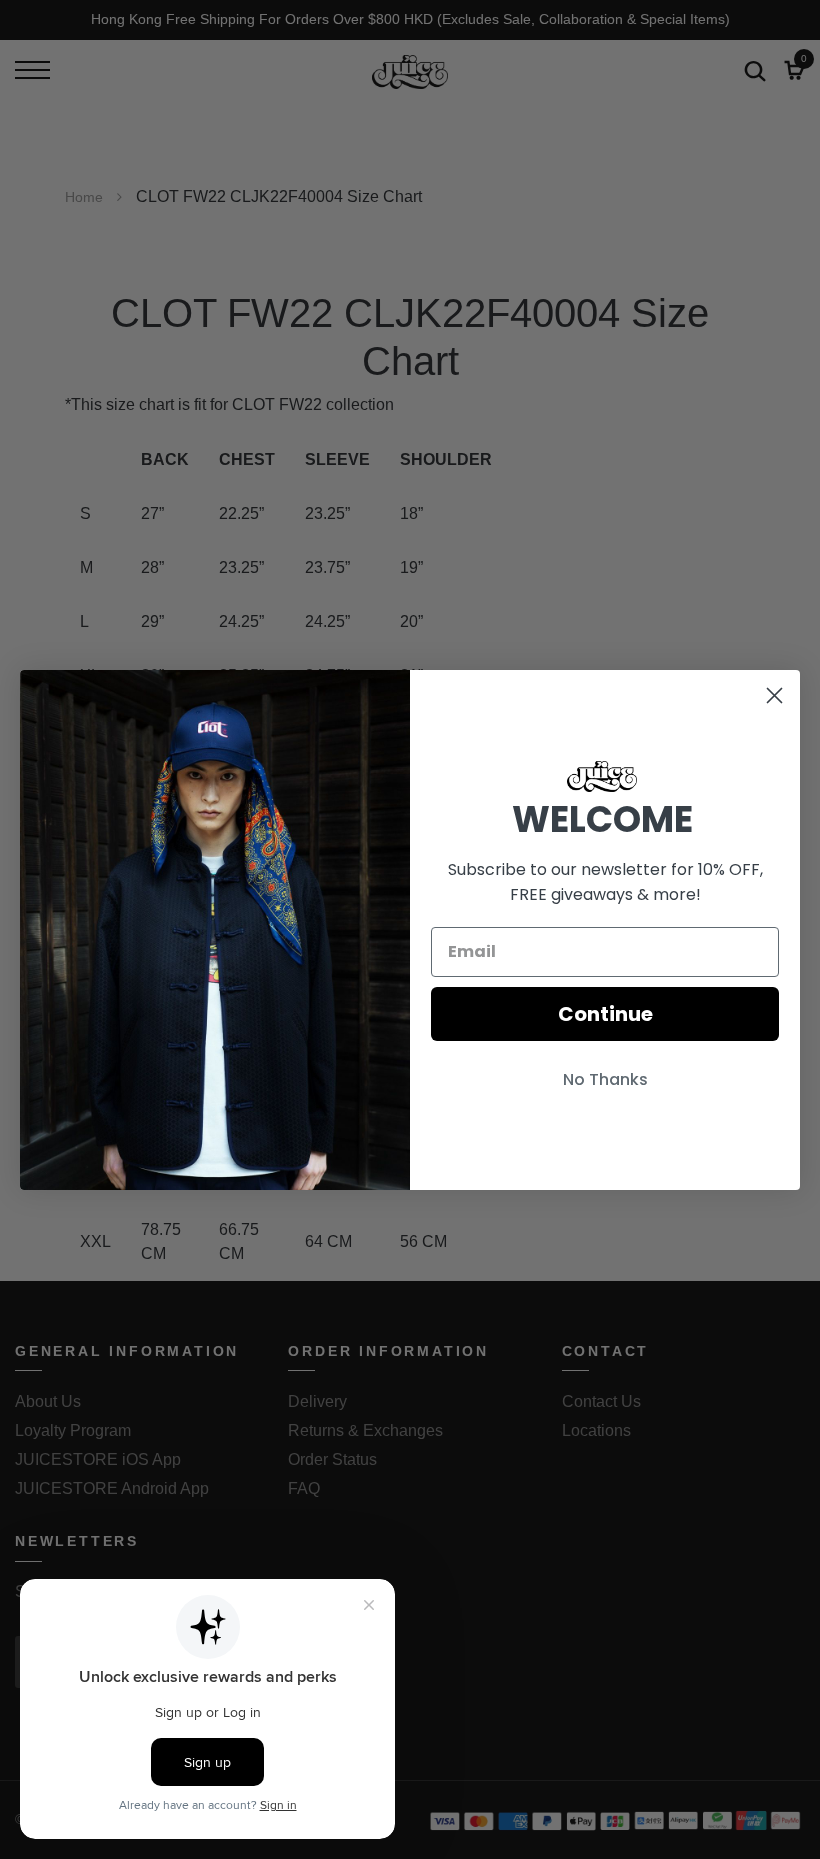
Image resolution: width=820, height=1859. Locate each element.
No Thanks (605, 1079)
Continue (605, 1014)
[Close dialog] (774, 695)
